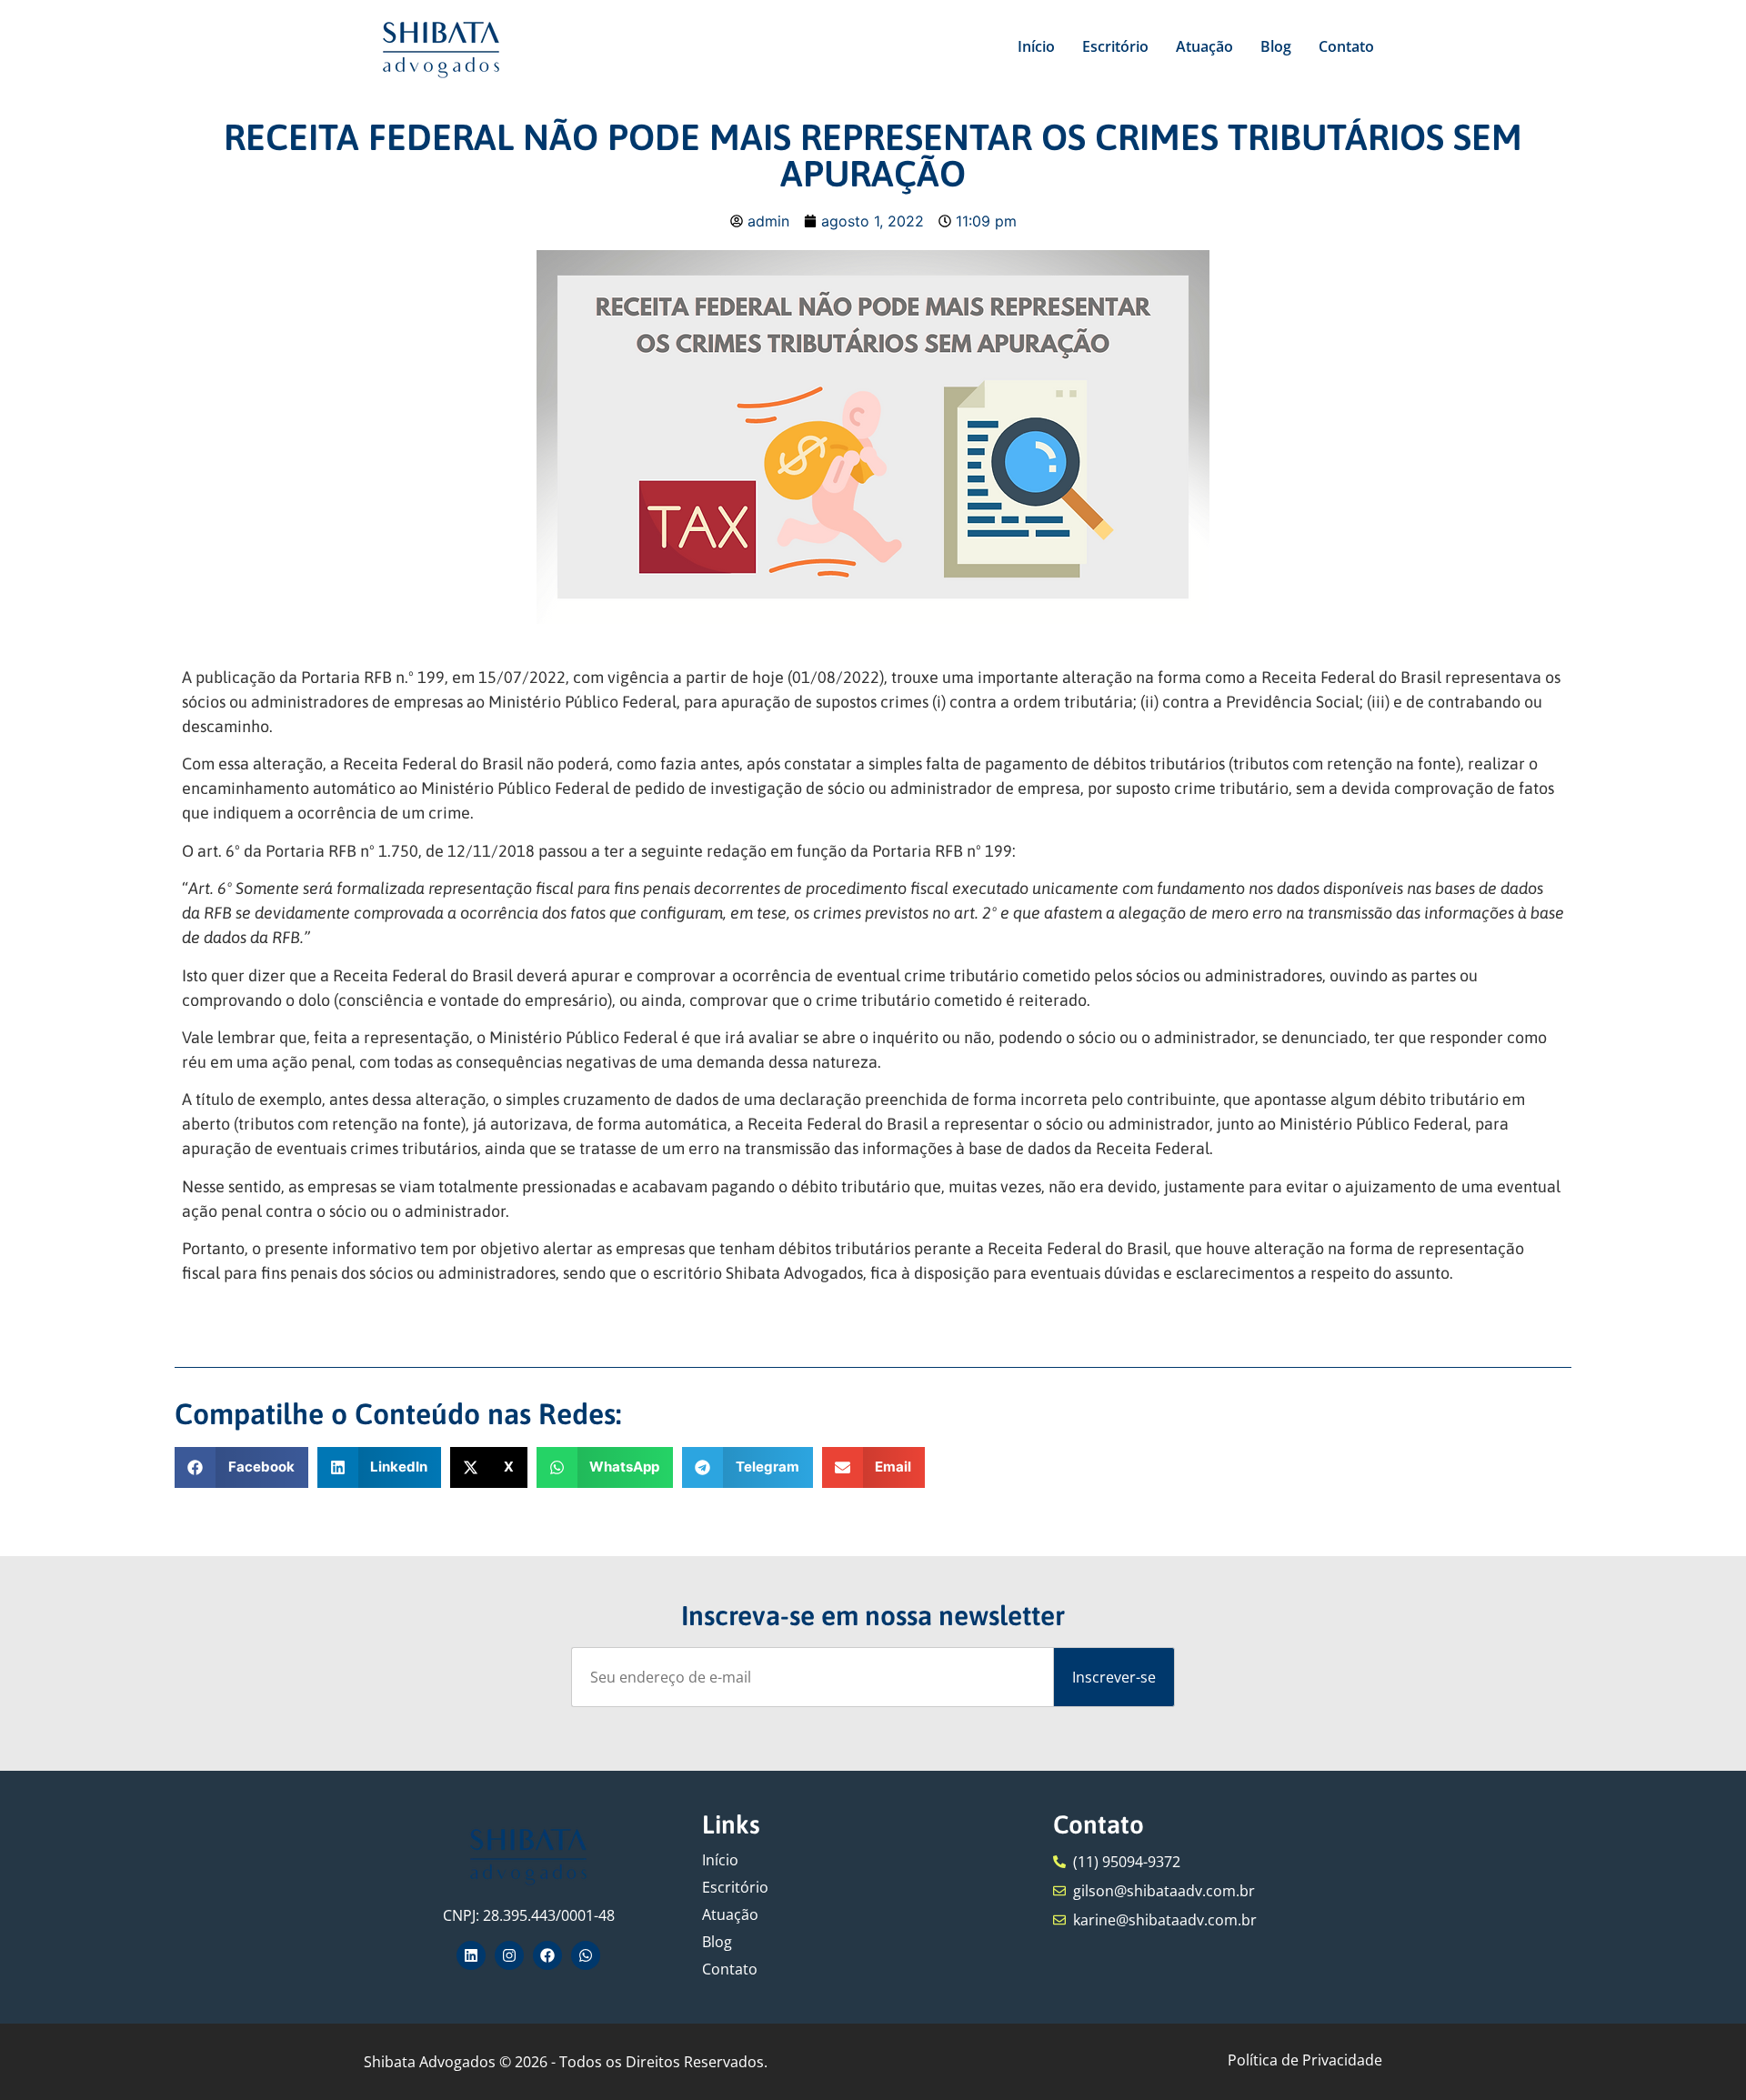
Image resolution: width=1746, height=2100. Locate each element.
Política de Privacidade (1305, 2060)
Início (1036, 46)
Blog (1276, 46)
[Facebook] (547, 1955)
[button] (241, 1467)
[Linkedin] (471, 1955)
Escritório (1115, 46)
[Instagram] (509, 1955)
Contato (1346, 46)
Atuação (1204, 46)
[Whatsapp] (586, 1955)
